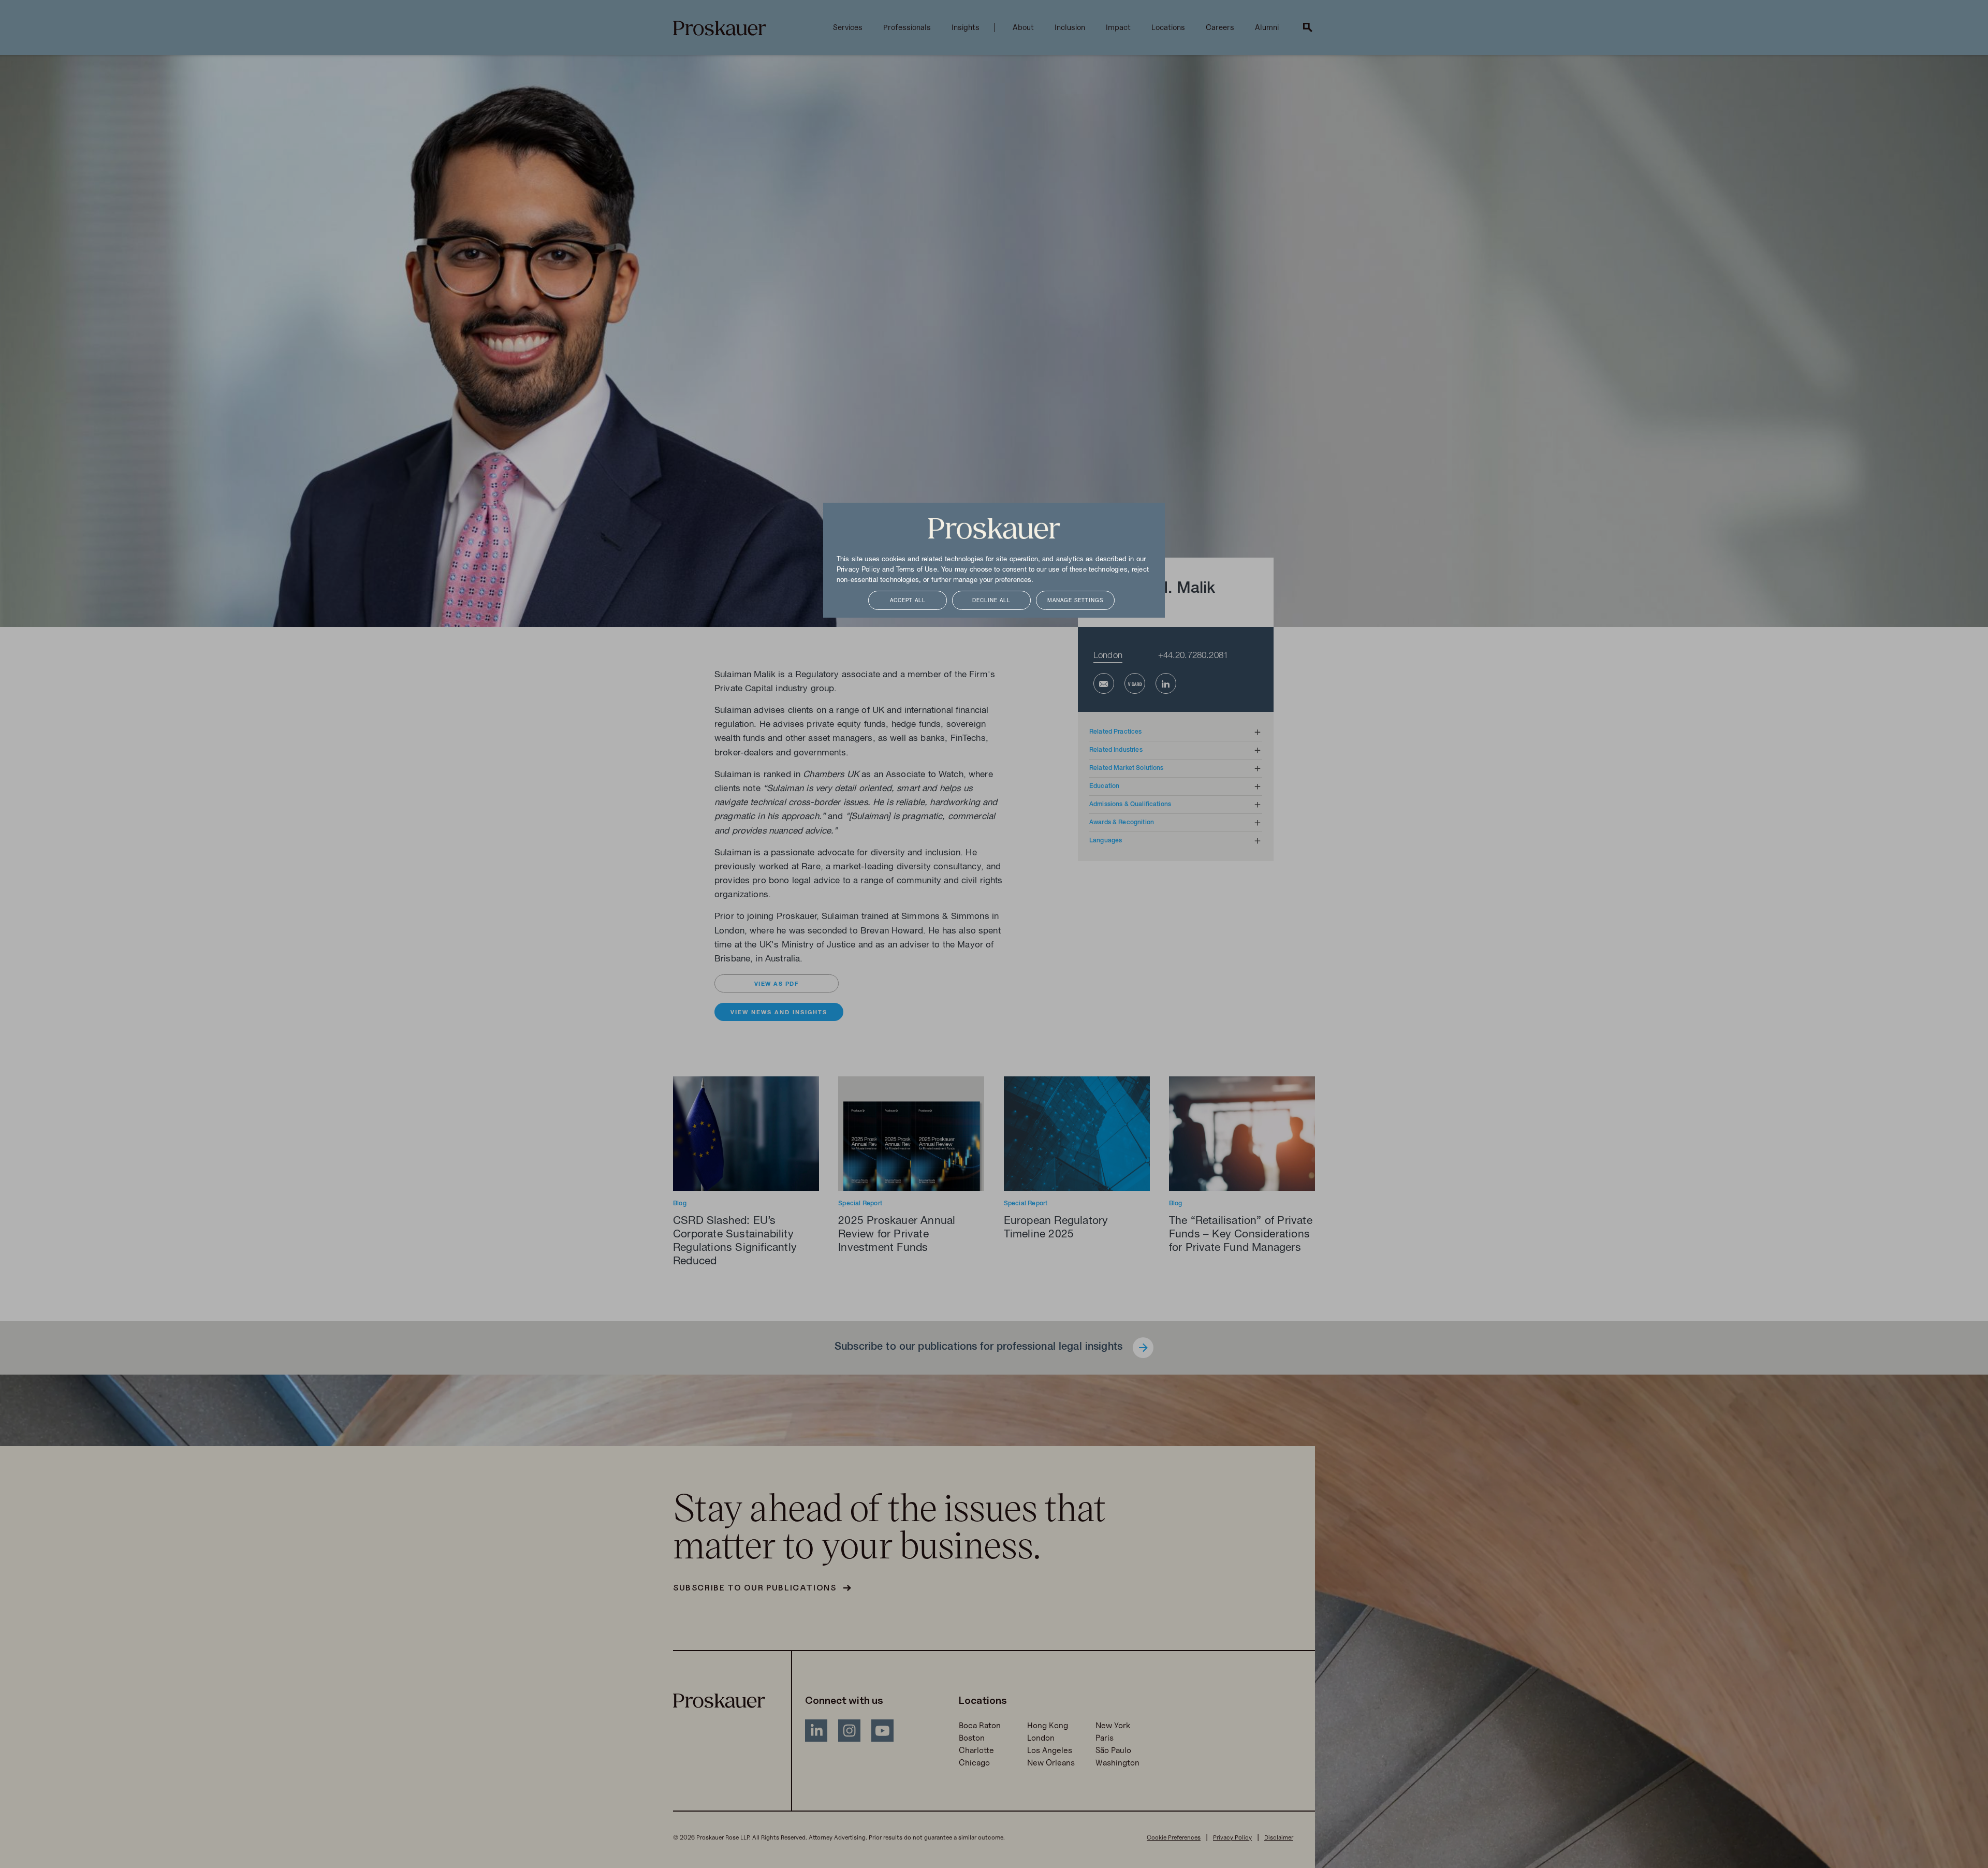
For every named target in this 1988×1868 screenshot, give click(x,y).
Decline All (991, 601)
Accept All (908, 601)
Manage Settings (1075, 601)
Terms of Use (917, 570)
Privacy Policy (858, 570)
